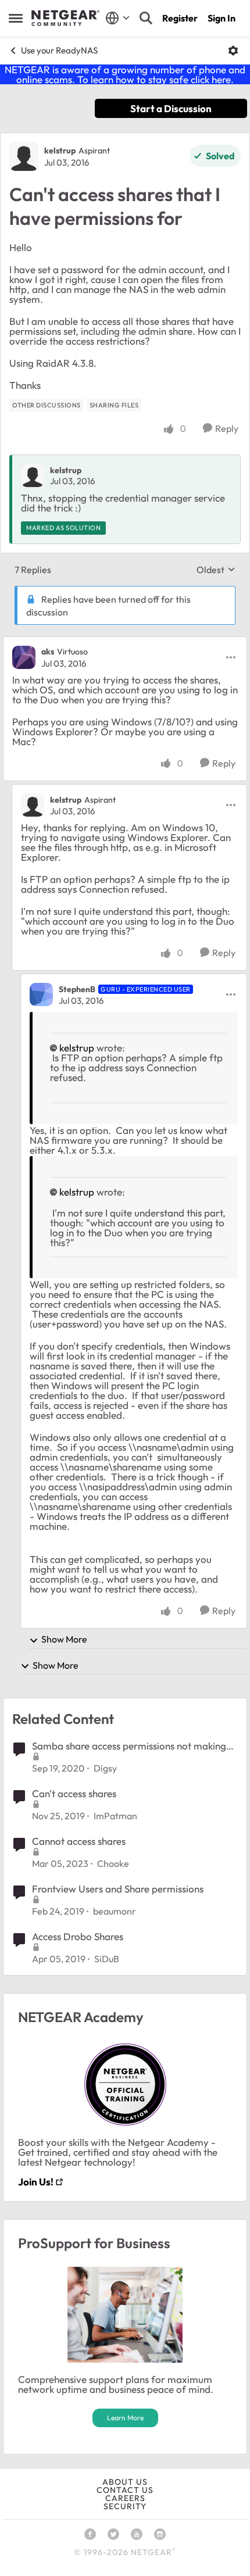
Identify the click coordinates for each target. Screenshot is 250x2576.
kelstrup (60, 151)
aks (48, 652)
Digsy (105, 1768)
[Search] (146, 18)
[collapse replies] (125, 642)
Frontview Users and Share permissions (118, 1889)
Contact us (125, 2490)
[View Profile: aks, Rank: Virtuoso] (24, 657)
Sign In (222, 18)
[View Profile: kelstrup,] (33, 475)
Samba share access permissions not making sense (129, 1746)
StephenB (77, 989)
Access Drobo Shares (78, 1936)
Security (125, 2506)
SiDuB (107, 1959)
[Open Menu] (233, 51)
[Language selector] (118, 18)
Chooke (113, 1863)
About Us (125, 2482)
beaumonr (115, 1911)
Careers (125, 2498)
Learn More (125, 2418)
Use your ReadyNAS (59, 50)
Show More (64, 1639)
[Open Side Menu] (16, 18)
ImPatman (115, 1816)
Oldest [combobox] (216, 570)
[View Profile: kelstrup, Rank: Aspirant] (24, 156)
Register (180, 18)
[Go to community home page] (65, 18)
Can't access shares (74, 1793)
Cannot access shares (79, 1841)
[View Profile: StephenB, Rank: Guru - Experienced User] (41, 994)
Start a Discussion (171, 108)
